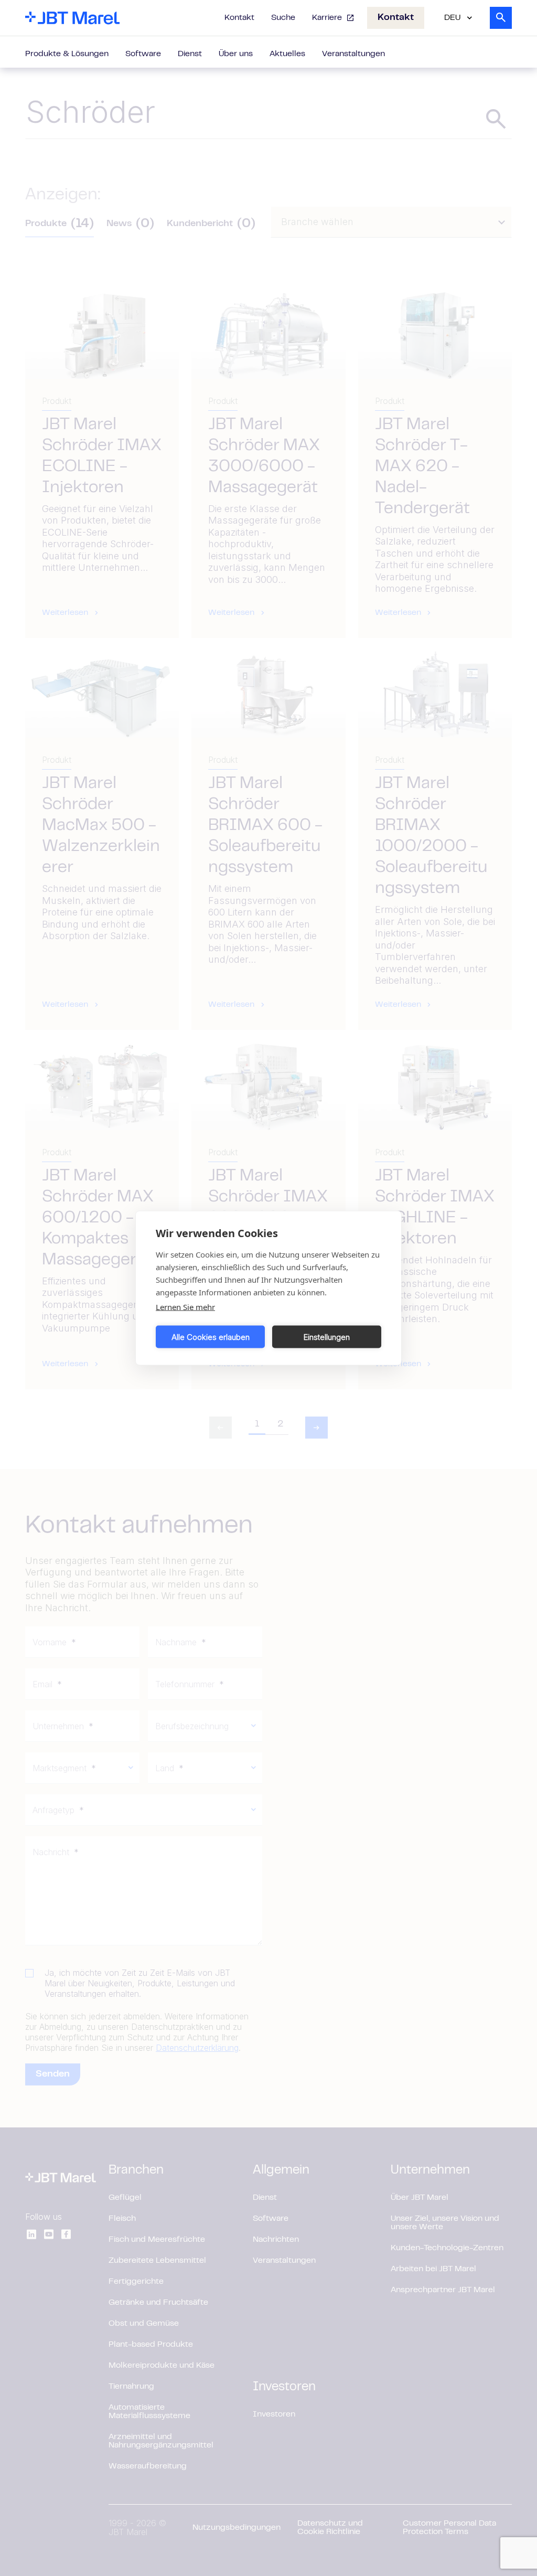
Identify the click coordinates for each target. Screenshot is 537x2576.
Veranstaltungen (353, 54)
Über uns (236, 54)
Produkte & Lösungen (67, 54)
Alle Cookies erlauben (211, 1337)
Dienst (190, 54)
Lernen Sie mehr (185, 1307)
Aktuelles (287, 54)
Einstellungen (327, 1337)
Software (143, 54)
